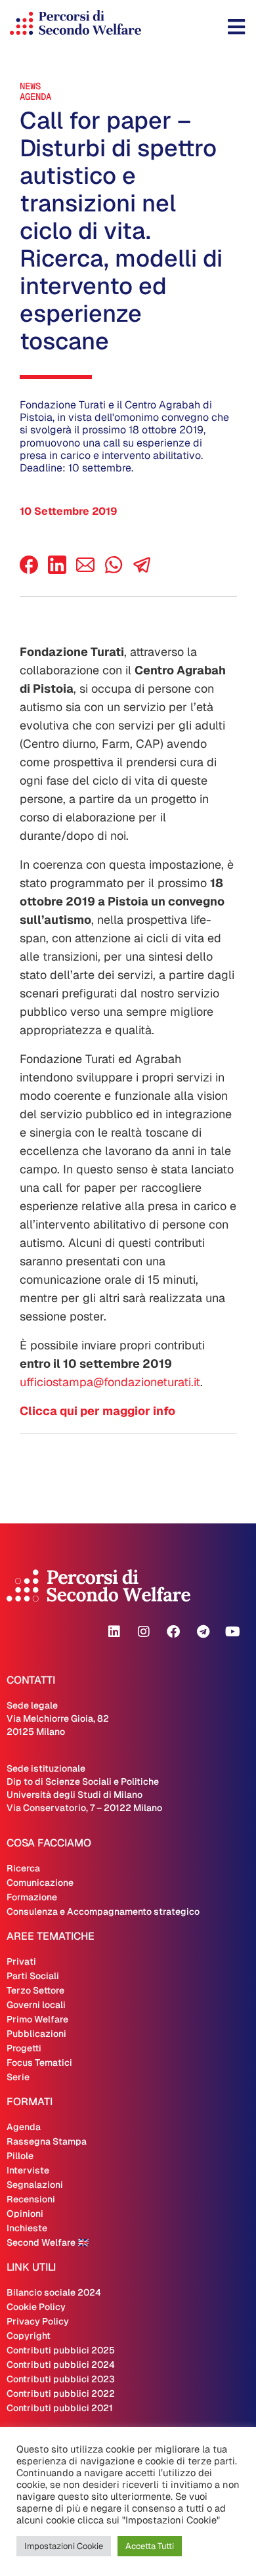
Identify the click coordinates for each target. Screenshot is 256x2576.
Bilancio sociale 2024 (54, 2292)
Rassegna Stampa (47, 2141)
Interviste (28, 2170)
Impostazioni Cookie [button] (64, 2546)
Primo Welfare (37, 2019)
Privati (21, 1961)
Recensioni (31, 2199)
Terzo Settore (35, 1990)
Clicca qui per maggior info (97, 1411)
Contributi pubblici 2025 (61, 2350)
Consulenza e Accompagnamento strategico (103, 1911)
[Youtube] (232, 1632)
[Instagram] (144, 1632)
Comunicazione (40, 1883)
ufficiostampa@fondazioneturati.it (110, 1382)
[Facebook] (29, 570)
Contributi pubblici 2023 (61, 2379)
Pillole (20, 2156)
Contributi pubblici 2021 (60, 2408)
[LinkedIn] (57, 570)
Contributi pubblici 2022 (61, 2393)
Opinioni (25, 2214)
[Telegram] (203, 1632)
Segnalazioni (35, 2185)
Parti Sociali (33, 1976)
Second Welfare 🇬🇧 (48, 2242)
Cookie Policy (36, 2307)
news (30, 86)
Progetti (24, 2048)
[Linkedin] (114, 1632)
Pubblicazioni (36, 2034)
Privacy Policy (38, 2321)
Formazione (32, 1897)
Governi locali (36, 2005)
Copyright (29, 2336)
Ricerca (23, 1868)
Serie (18, 2077)
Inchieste (27, 2228)
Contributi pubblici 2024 (61, 2365)
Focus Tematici (39, 2063)
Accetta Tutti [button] (150, 2546)
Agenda (35, 97)
